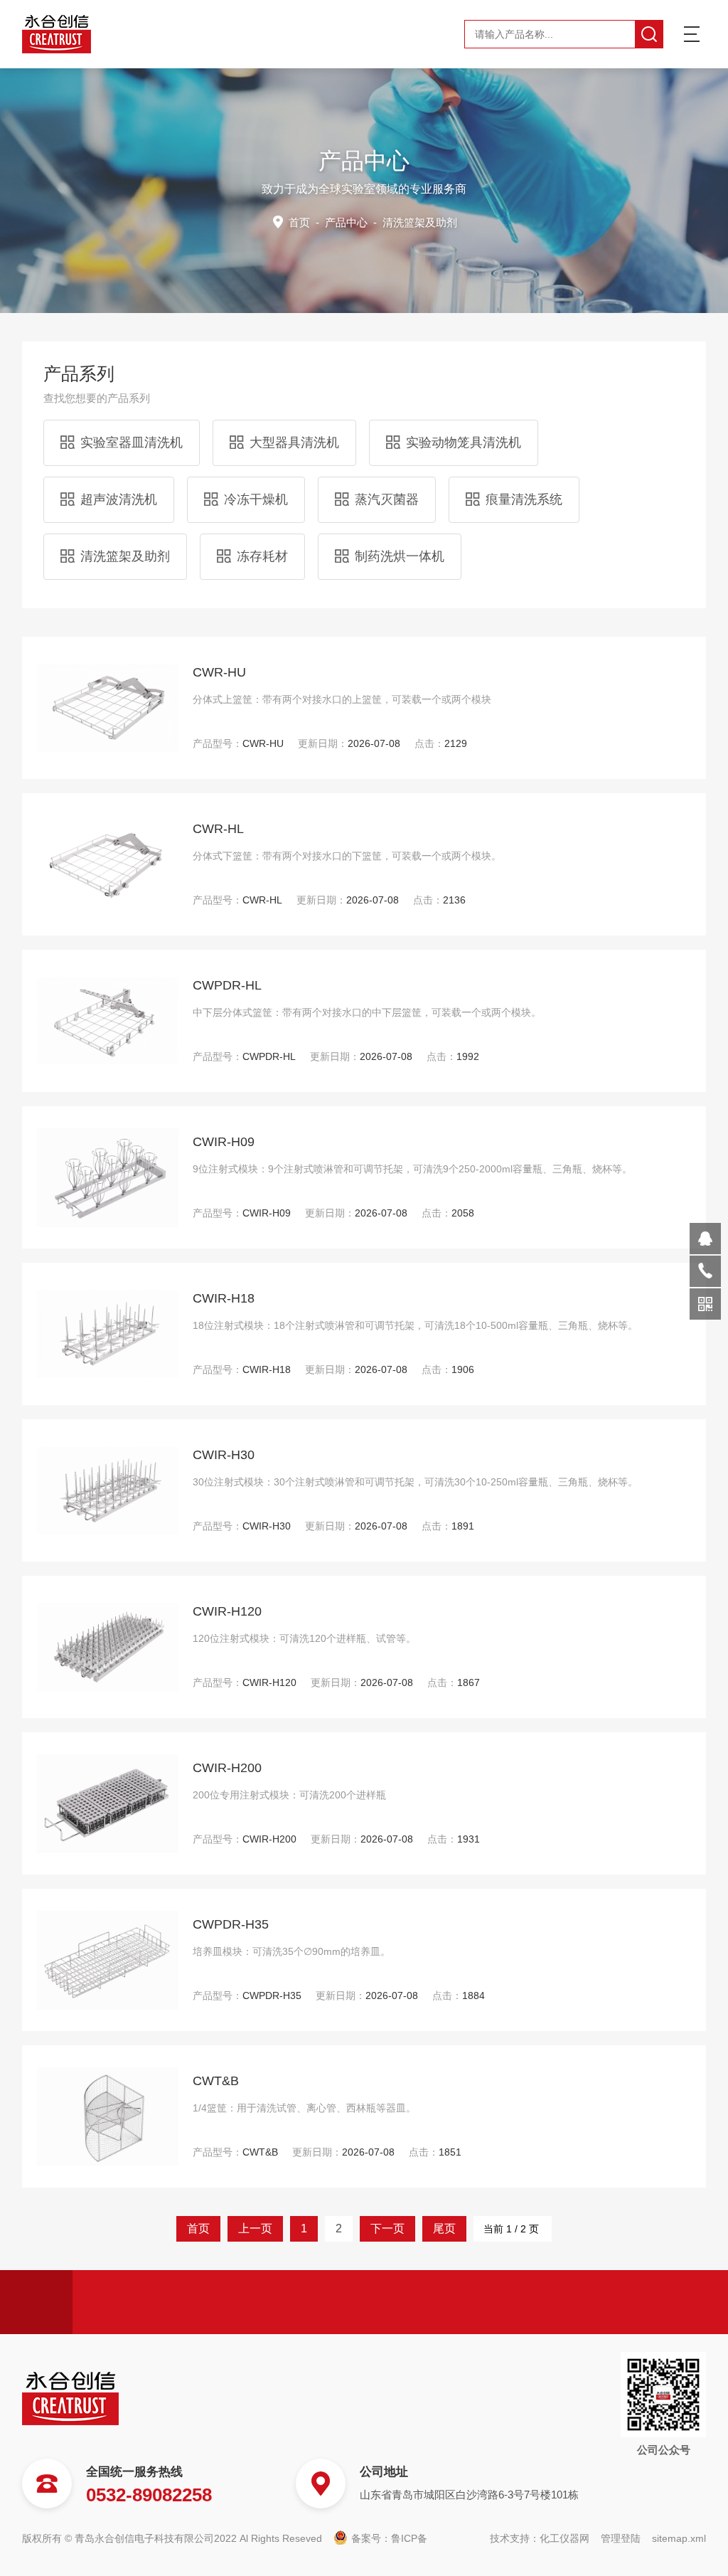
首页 (299, 222)
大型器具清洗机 (294, 442)
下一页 (387, 2228)
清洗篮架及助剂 (125, 556)
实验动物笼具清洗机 (464, 442)
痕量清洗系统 (524, 499)
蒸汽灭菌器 (387, 499)
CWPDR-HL (227, 985)
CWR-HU (219, 672)
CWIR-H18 (224, 1298)
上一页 (255, 2228)
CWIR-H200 (227, 1768)
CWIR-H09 (224, 1142)
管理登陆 (621, 2538)
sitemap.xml (679, 2538)
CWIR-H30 (224, 1455)
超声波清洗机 (119, 499)
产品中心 (346, 222)
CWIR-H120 (227, 1611)
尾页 (444, 2228)
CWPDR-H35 (231, 1924)
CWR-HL (218, 829)
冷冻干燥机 (256, 499)
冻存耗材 (262, 556)
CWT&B (216, 2081)
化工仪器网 (564, 2538)
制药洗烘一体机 (400, 556)
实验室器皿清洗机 (132, 442)
